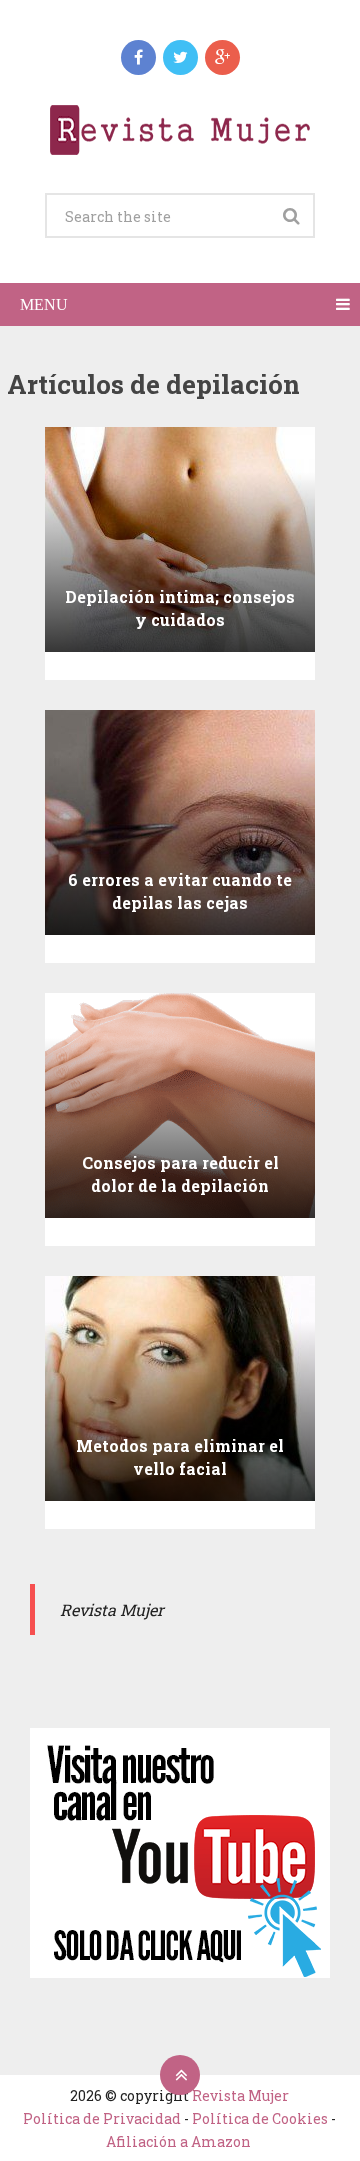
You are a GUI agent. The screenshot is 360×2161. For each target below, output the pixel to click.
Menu (44, 304)
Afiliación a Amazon (178, 2141)
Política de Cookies (260, 2118)
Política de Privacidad (102, 2118)
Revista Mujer (240, 2095)
